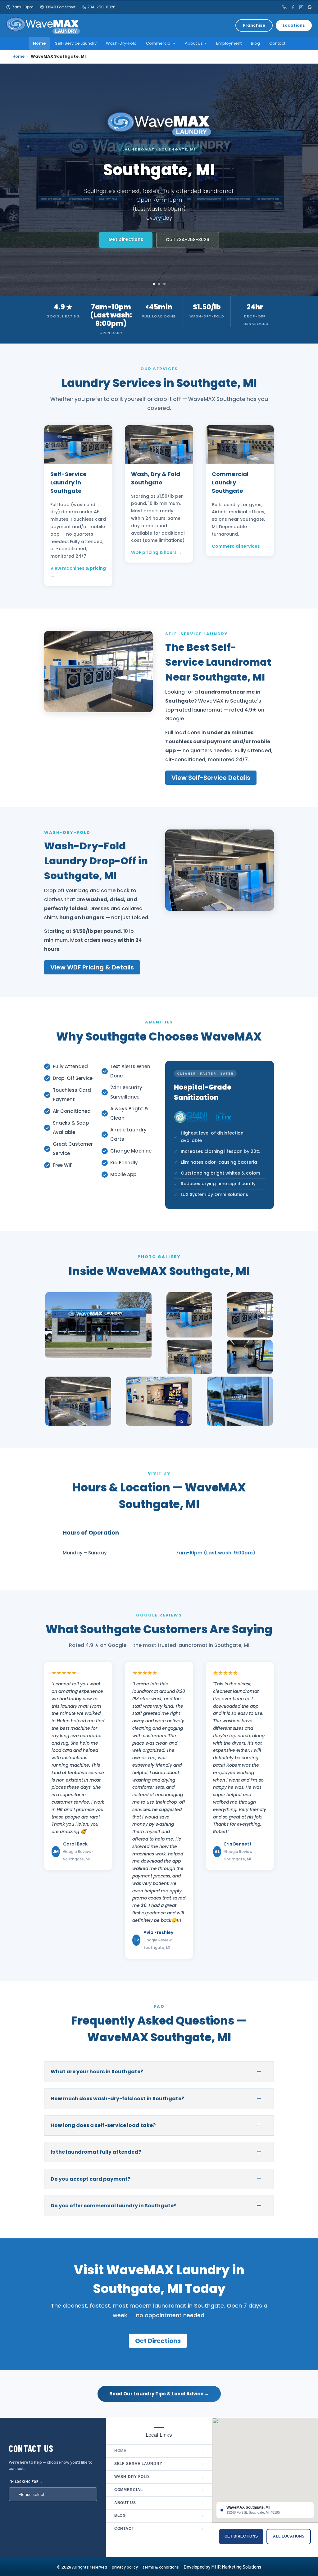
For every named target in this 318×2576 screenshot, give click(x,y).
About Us (159, 2503)
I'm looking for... (25, 2482)
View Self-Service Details (211, 778)
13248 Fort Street (61, 7)
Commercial (159, 2490)
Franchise (254, 25)
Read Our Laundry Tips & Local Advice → (159, 2394)
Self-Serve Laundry (159, 2464)
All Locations (289, 2536)
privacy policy (127, 2567)
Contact (277, 43)
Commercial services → (238, 546)
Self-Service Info (131, 235)
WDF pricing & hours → (157, 552)
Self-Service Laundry (76, 43)
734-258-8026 (102, 7)
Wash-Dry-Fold (121, 43)
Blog (255, 43)
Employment (229, 43)
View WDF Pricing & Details (92, 967)
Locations (294, 25)
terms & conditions (163, 2567)
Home (39, 43)
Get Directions (190, 235)
